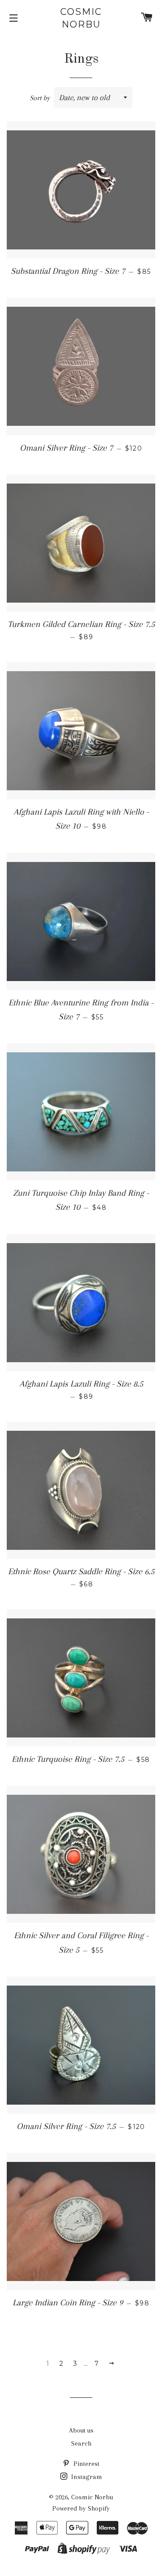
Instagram (86, 2477)
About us (81, 2430)
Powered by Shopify (81, 2508)
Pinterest (85, 2464)
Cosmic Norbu (81, 18)
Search (81, 2443)
